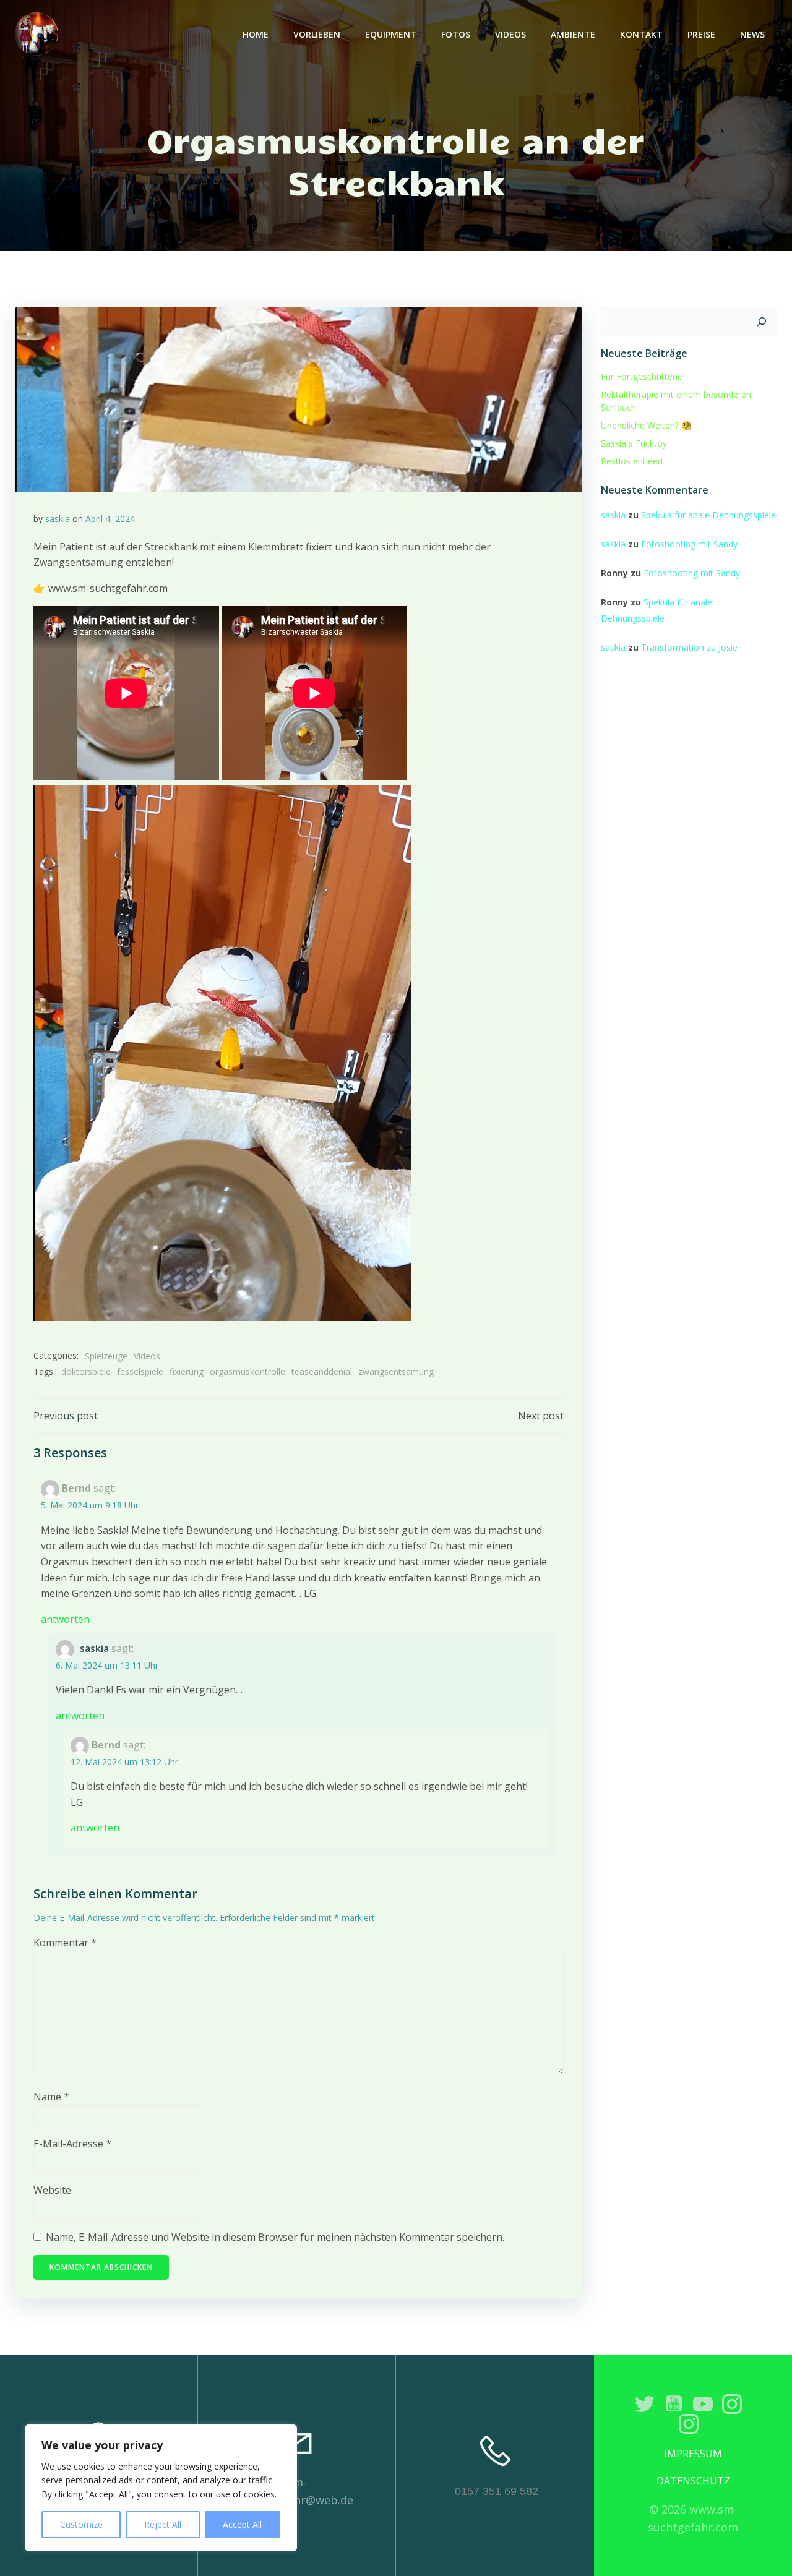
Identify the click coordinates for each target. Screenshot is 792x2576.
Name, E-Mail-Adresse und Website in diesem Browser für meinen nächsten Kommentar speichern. (275, 2237)
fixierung (187, 1371)
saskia (58, 519)
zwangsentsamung (396, 1371)
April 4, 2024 (110, 519)
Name (51, 2097)
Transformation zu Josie (689, 647)
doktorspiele (86, 1371)
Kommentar (65, 1943)
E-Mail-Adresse (72, 2144)
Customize (81, 2524)
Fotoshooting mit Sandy (689, 544)
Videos (510, 34)
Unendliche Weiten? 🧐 (646, 425)
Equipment (391, 34)
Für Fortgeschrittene (642, 376)
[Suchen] (762, 322)
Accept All (242, 2524)
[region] (161, 2488)
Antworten (65, 1619)
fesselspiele (140, 1371)
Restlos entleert (632, 461)
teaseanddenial (322, 1371)
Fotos (456, 34)
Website (52, 2190)
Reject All (163, 2524)
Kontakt (641, 34)
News (752, 34)
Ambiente (573, 34)
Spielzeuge (106, 1356)
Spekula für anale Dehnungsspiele (708, 515)
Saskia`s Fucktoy (634, 443)
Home (256, 34)
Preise (701, 34)
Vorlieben (317, 34)
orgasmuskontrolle (247, 1371)
